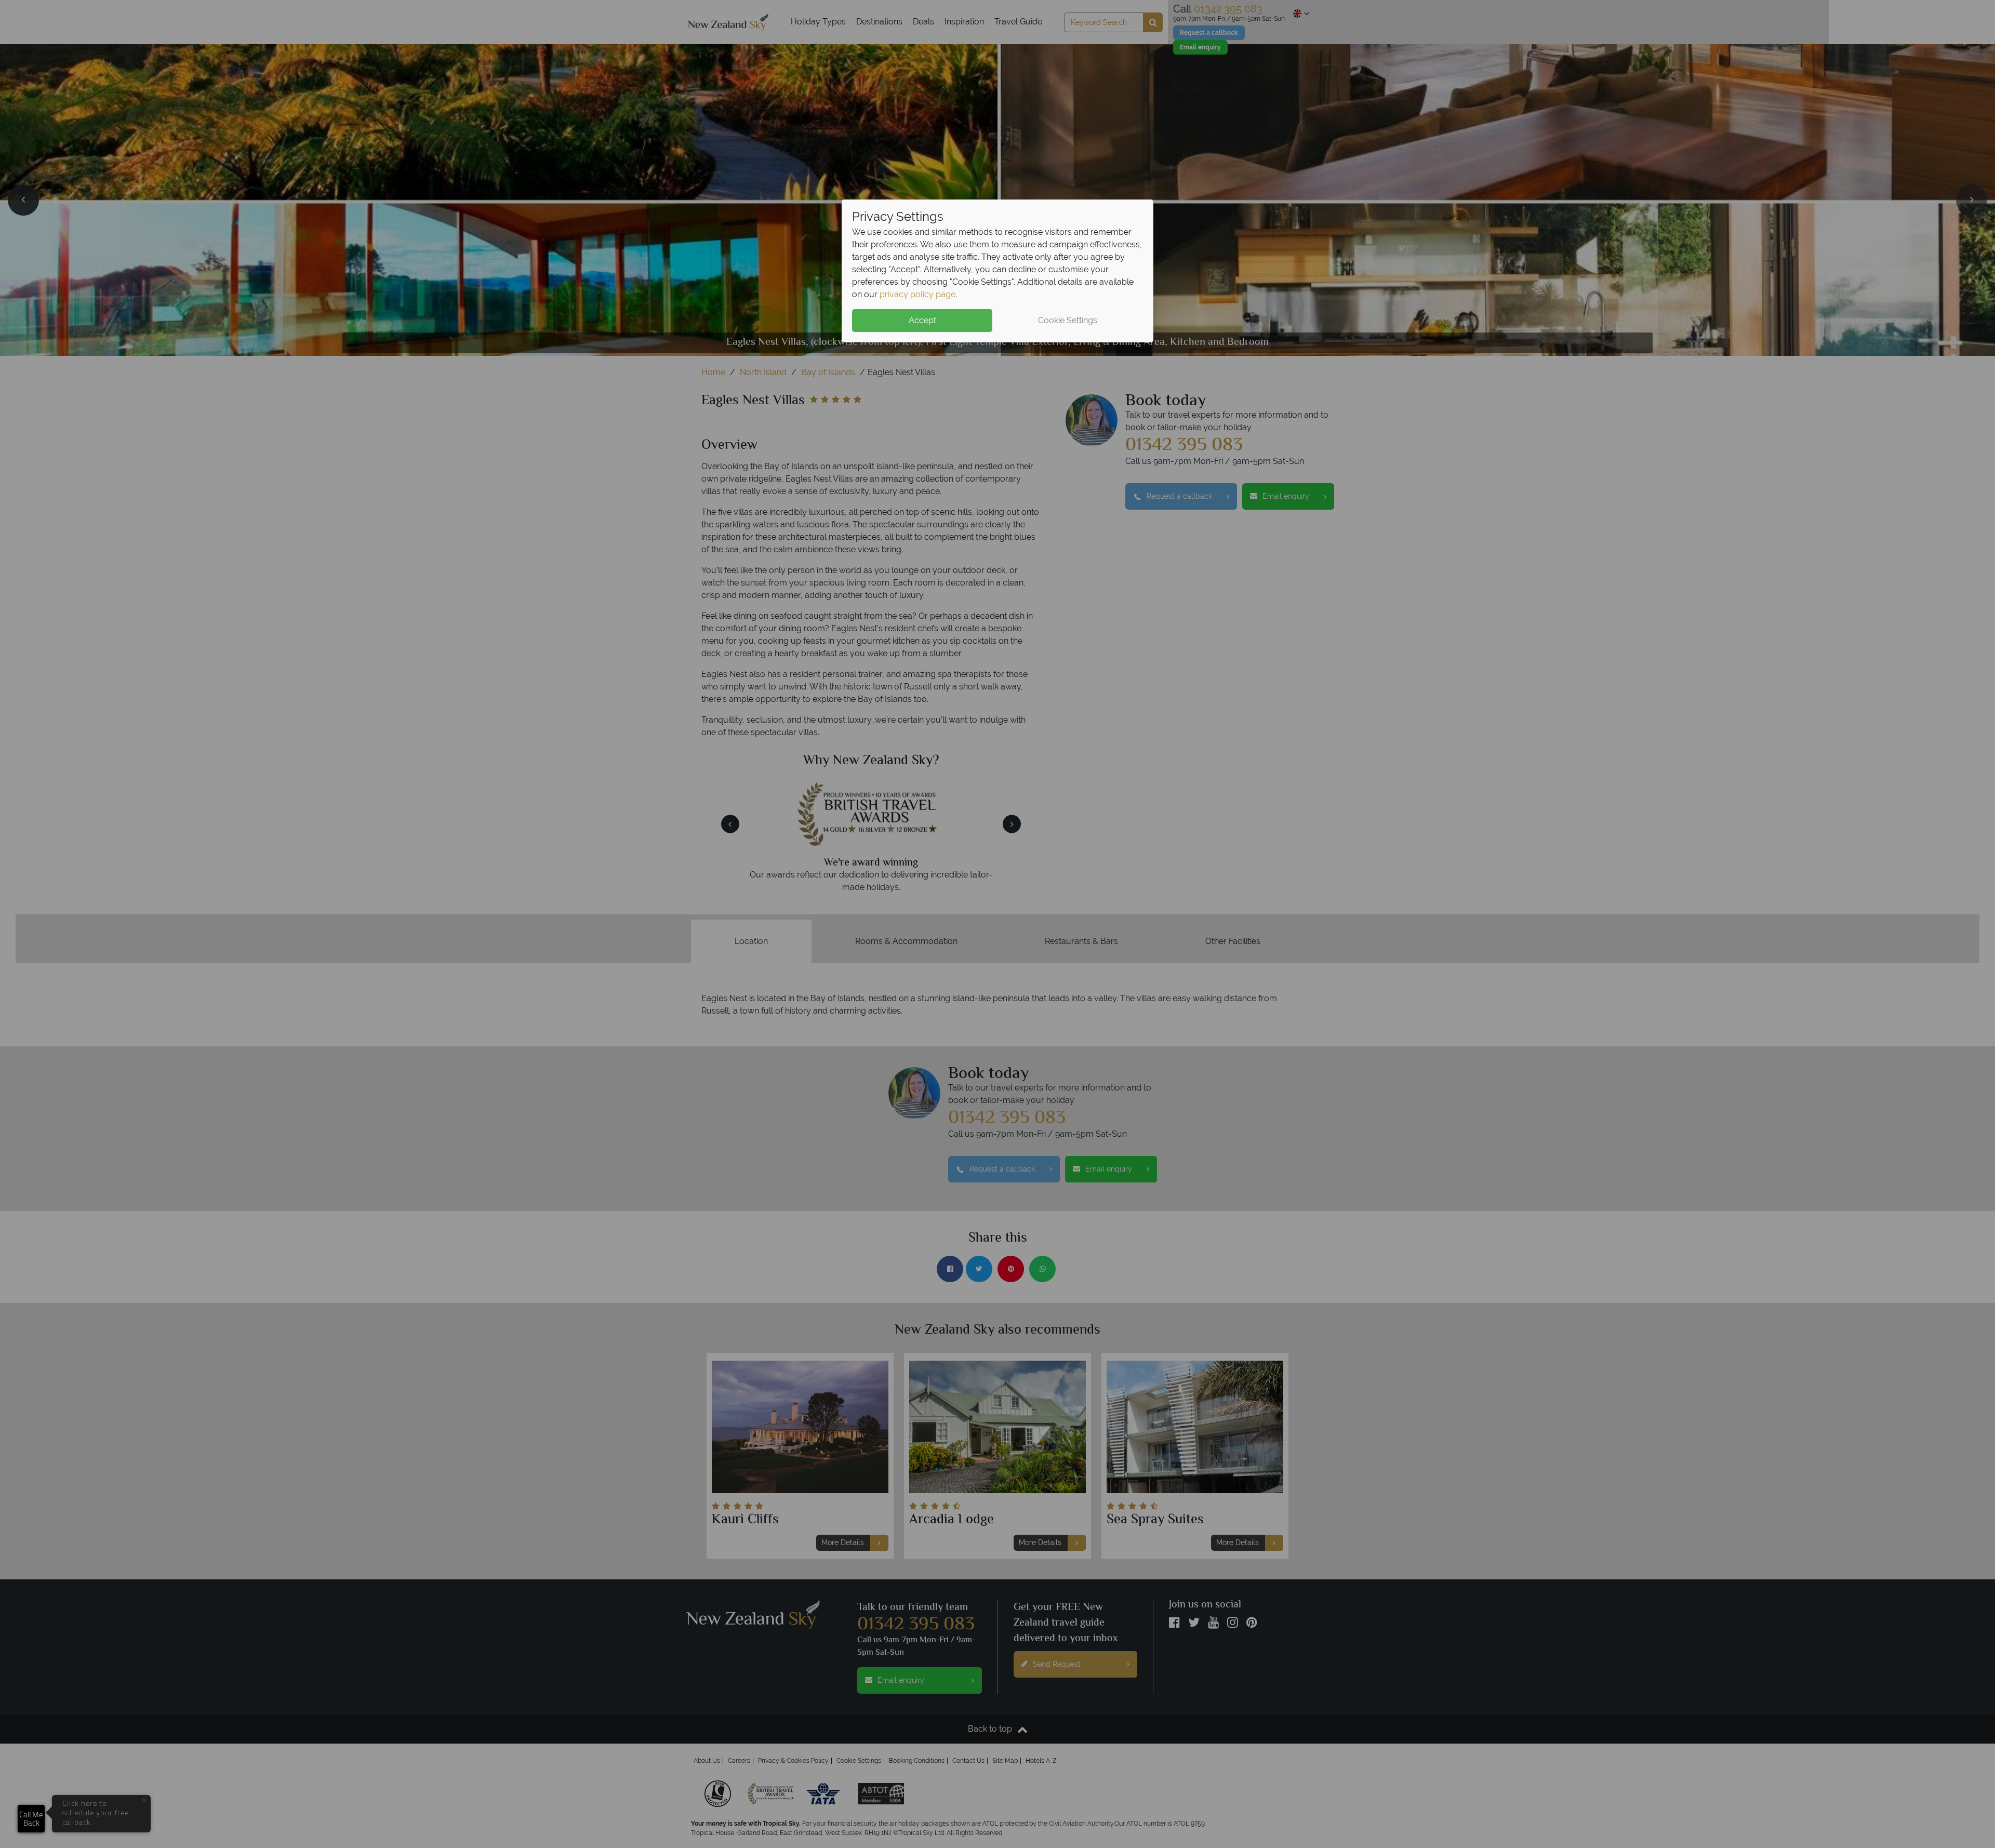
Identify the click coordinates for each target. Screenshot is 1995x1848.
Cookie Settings (1068, 320)
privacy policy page (917, 294)
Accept (922, 320)
